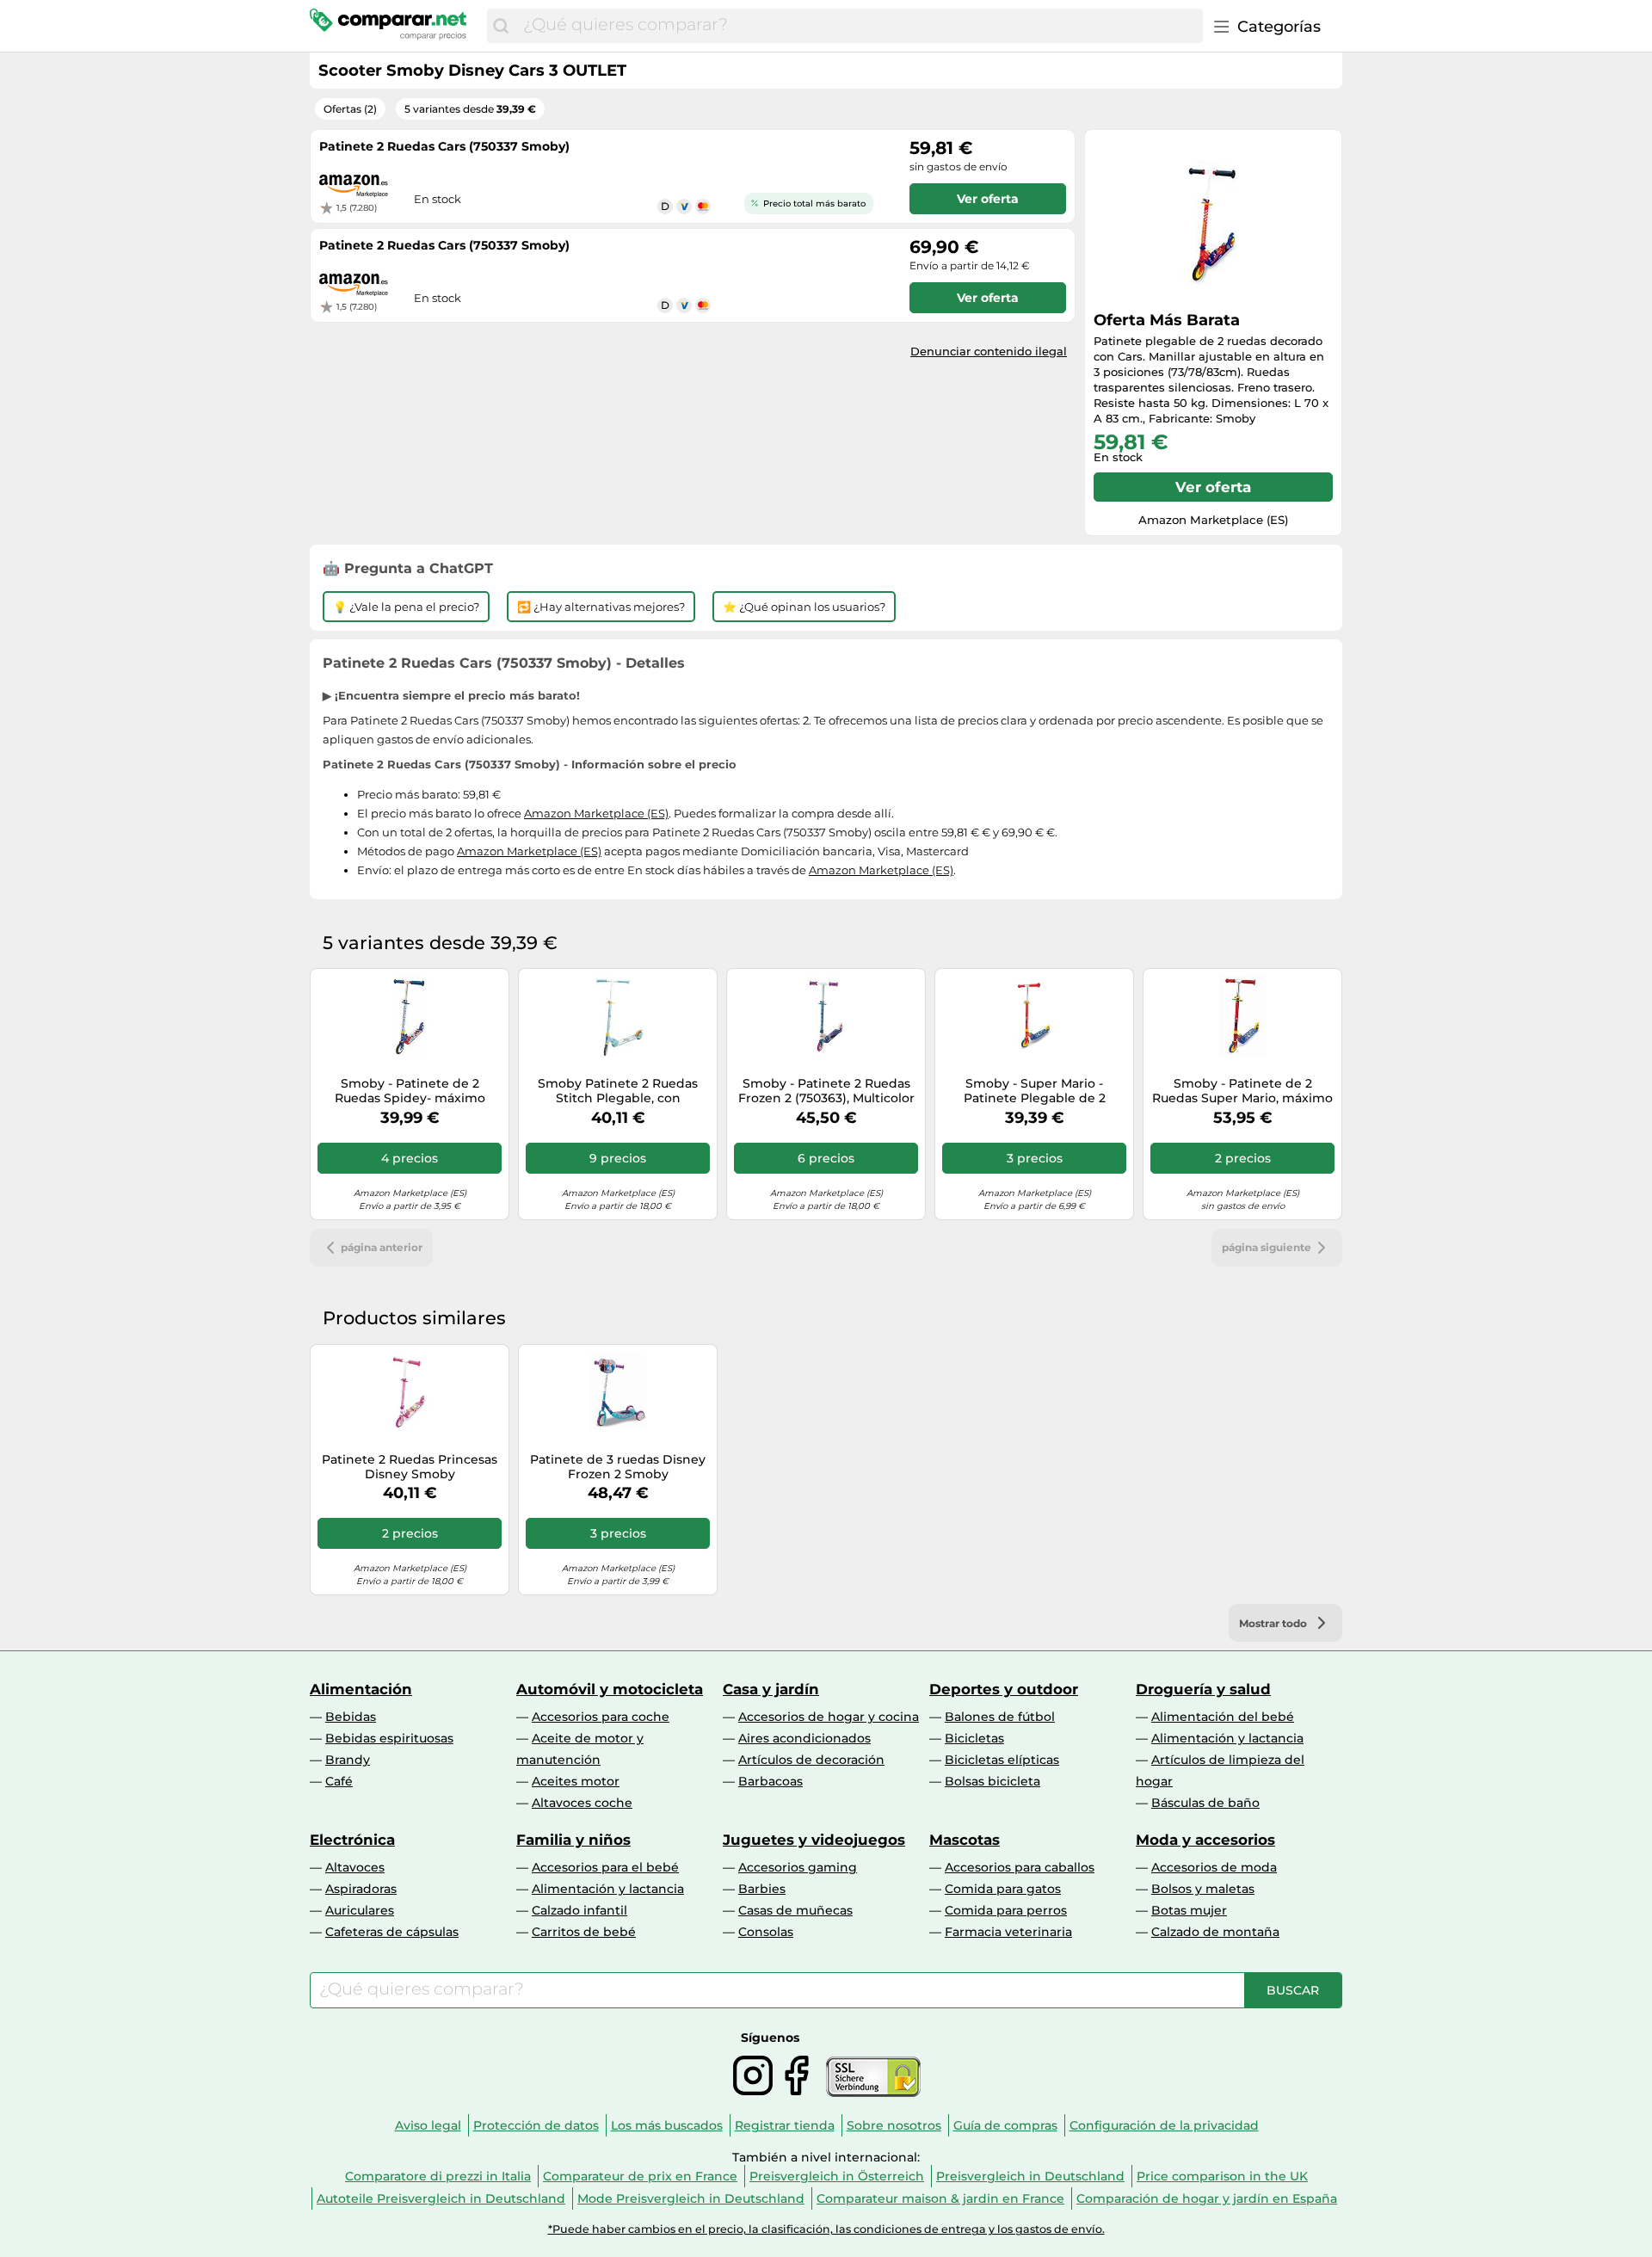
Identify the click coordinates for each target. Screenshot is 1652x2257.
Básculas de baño (1205, 1803)
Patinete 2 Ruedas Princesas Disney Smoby (410, 1467)
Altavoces (355, 1867)
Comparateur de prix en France (640, 2176)
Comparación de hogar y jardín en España (1207, 2198)
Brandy (348, 1760)
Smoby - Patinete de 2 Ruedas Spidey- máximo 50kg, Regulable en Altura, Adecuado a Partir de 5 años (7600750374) (410, 1091)
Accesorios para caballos (1020, 1867)
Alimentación (361, 1689)
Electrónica (352, 1840)
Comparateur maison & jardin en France (940, 2198)
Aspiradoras (361, 1889)
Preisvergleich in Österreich (837, 2176)
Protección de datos (536, 2125)
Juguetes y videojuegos (814, 1840)
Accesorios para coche (601, 1717)
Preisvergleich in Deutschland (1030, 2176)
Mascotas (965, 1840)
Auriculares (360, 1910)
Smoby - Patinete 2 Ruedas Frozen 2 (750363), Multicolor (826, 1091)
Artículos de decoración (811, 1760)
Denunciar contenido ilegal (989, 351)
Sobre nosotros (894, 2125)
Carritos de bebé (584, 1932)
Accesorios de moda (1214, 1867)
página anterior (382, 1247)
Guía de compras (1005, 2125)
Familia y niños (573, 1840)
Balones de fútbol (1000, 1717)
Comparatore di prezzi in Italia (438, 2176)
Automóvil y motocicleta (610, 1689)
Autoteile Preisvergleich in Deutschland (441, 2198)
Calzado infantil (579, 1910)
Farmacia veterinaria (1008, 1932)
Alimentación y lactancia (1227, 1738)
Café (339, 1781)
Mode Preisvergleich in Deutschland (691, 2198)
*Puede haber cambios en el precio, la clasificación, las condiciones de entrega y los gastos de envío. (826, 2229)
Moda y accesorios (1205, 1840)
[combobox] (859, 26)
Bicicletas (974, 1738)
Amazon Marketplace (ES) (596, 813)
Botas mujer (1189, 1910)
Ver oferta (1213, 487)
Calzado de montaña (1215, 1932)
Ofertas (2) (350, 109)
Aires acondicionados (804, 1738)
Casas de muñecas (795, 1910)
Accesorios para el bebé (605, 1867)
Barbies (762, 1889)
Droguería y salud (1203, 1689)
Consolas (766, 1932)
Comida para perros (1006, 1910)
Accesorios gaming (798, 1867)
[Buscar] (501, 26)
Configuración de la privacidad (1164, 2125)
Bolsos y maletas (1203, 1889)
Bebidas (351, 1717)
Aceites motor (576, 1781)
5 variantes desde (470, 109)
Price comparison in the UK (1222, 2176)
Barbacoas (771, 1781)
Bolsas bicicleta (992, 1781)
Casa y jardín (771, 1689)
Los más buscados (667, 2125)
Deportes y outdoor (1004, 1689)
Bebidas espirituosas (389, 1738)
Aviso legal (428, 2125)
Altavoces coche (582, 1803)
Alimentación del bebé (1223, 1717)
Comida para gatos (1003, 1889)
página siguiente (1267, 1247)
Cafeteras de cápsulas (392, 1932)
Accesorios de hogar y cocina (829, 1717)
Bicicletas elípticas (1002, 1760)
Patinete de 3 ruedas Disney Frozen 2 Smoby (618, 1467)
